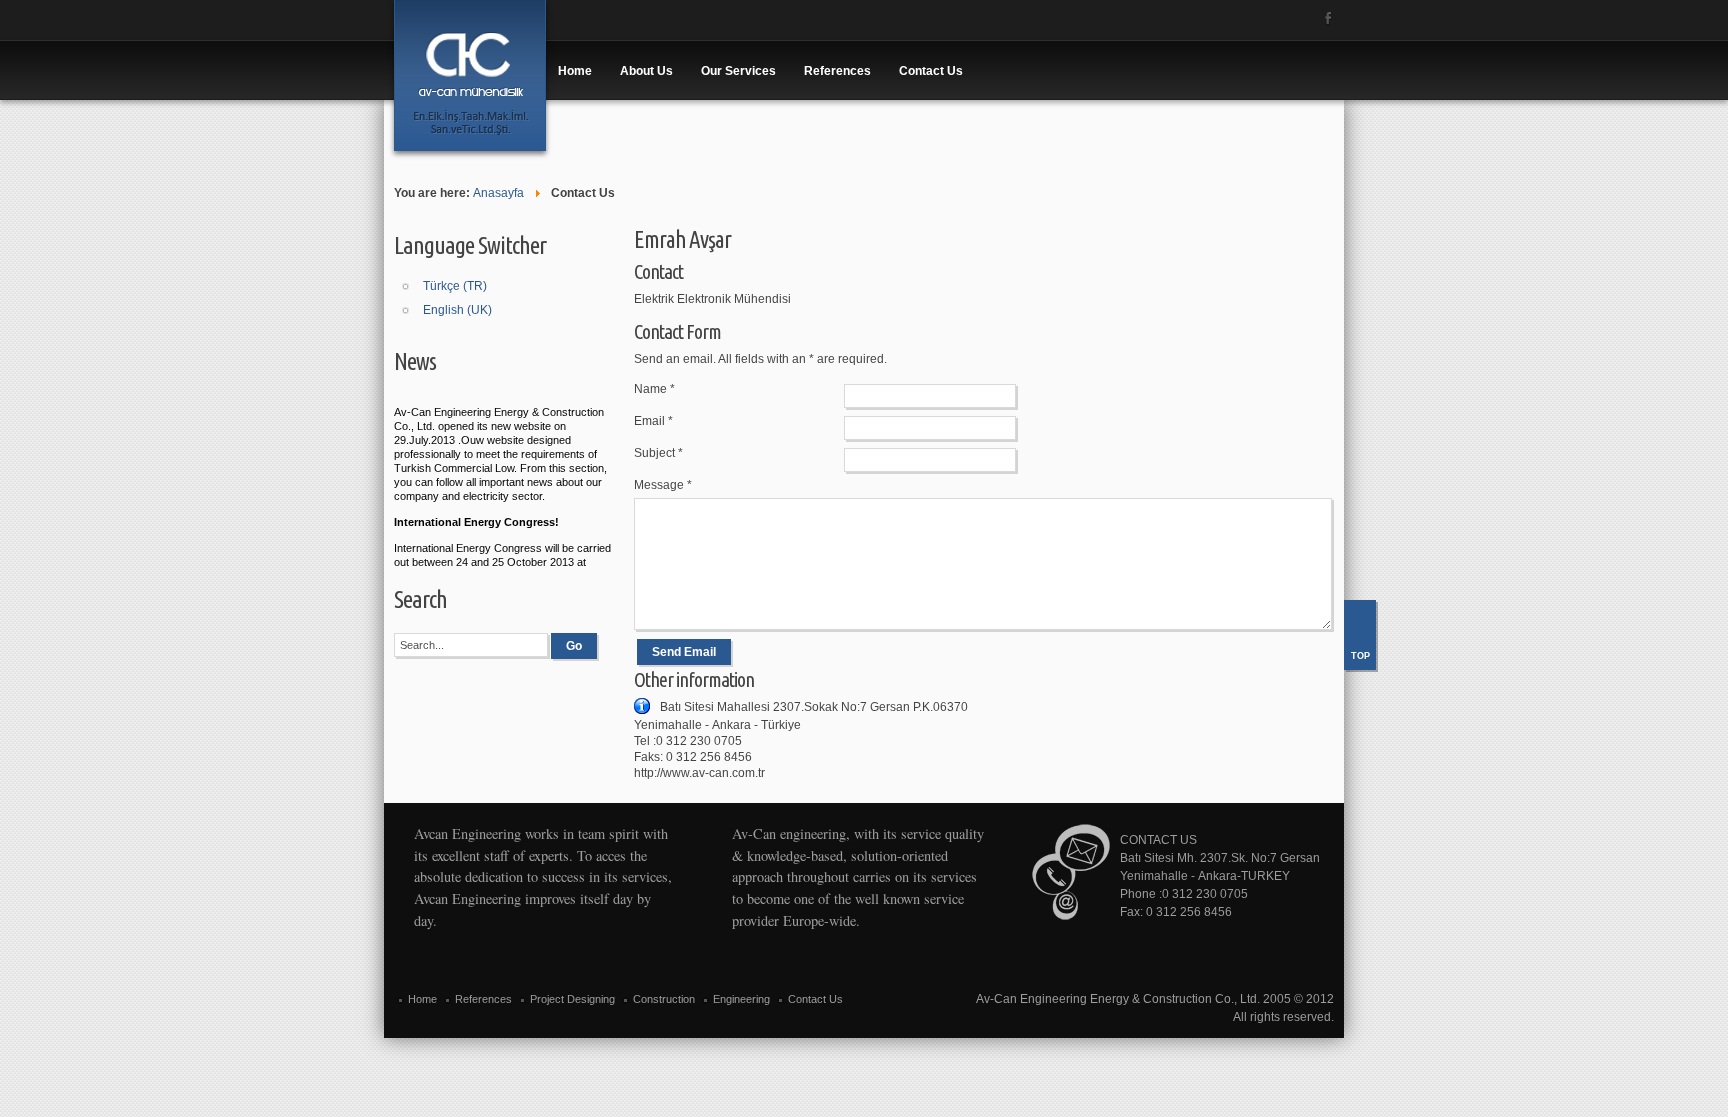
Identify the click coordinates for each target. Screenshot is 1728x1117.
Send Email (684, 652)
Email (653, 421)
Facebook (1328, 18)
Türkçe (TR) (455, 286)
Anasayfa (498, 193)
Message (663, 485)
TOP (1360, 656)
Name (654, 389)
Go (574, 646)
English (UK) (457, 310)
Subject (658, 453)
